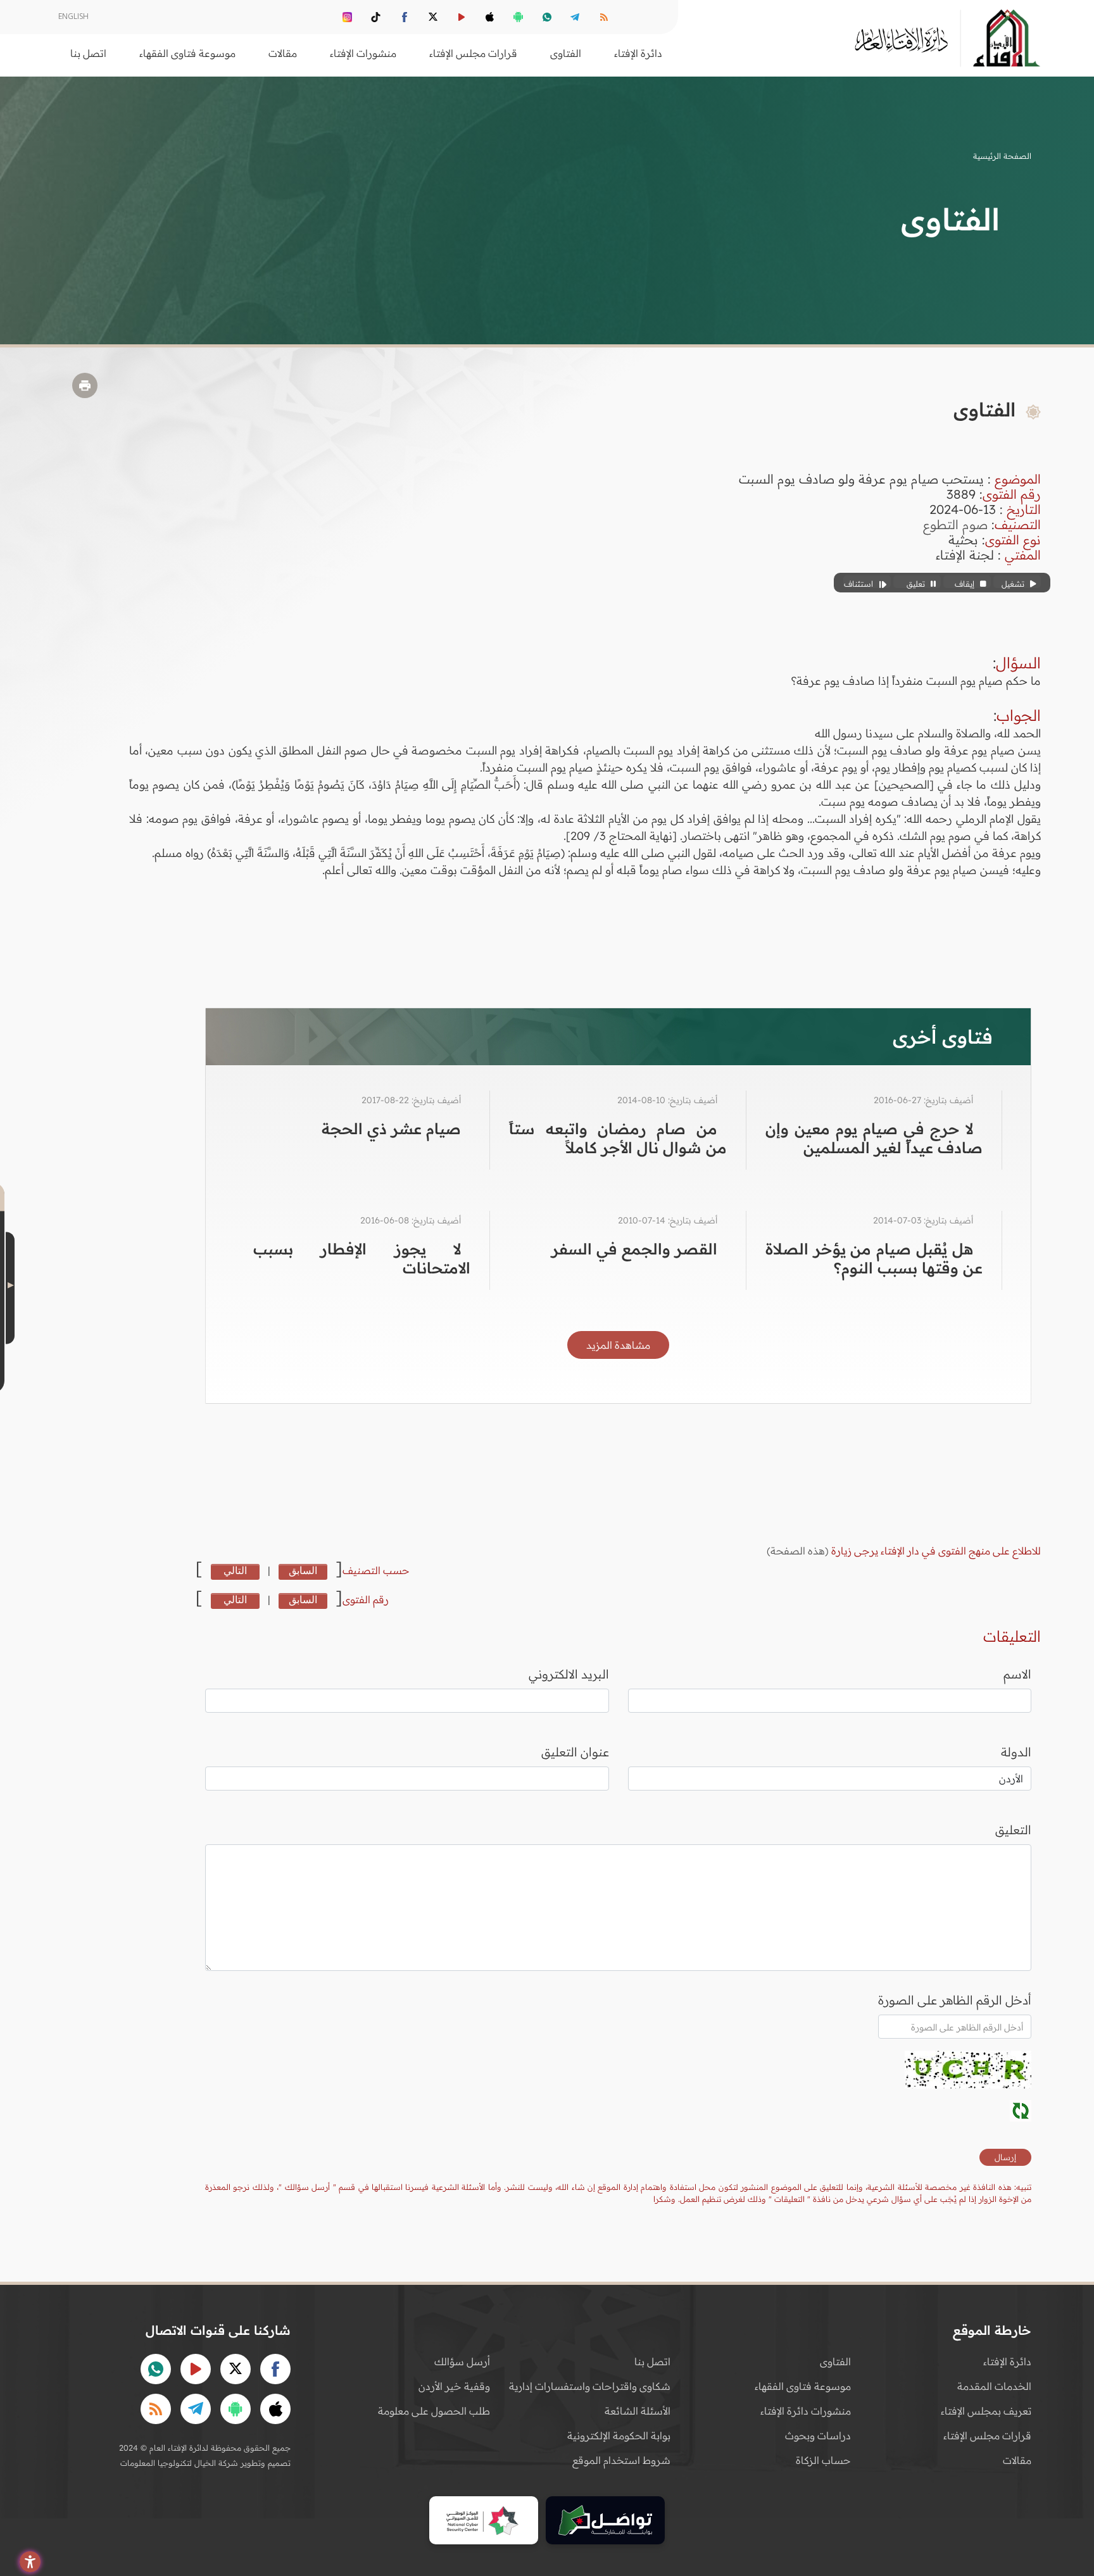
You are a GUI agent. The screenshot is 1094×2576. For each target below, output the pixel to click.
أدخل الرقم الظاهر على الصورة (955, 2000)
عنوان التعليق (575, 1752)
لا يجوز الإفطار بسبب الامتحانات (362, 1258)
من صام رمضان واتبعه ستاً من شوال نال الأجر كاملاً (618, 1138)
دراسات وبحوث (818, 2435)
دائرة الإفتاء (1007, 2361)
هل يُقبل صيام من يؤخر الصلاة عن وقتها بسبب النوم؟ (874, 1258)
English (73, 16)
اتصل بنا (88, 53)
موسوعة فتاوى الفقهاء (803, 2386)
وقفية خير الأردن (454, 2386)
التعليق (1013, 1830)
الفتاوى (835, 2361)
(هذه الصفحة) (799, 1551)
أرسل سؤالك (462, 2361)
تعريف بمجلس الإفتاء (986, 2411)
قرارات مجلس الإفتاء (987, 2435)
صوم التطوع (955, 524)
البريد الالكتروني (569, 1674)
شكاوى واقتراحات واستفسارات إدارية (590, 2386)
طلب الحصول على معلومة (434, 2411)
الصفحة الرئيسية (1002, 156)
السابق (303, 1570)
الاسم (1017, 1674)
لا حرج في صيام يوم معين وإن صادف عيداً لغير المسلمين (874, 1138)
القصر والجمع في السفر (634, 1249)
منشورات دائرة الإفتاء (806, 2411)
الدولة (1016, 1752)
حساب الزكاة (823, 2460)
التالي (235, 1570)
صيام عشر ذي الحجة (391, 1129)
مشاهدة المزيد (618, 1345)
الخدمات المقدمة (994, 2386)
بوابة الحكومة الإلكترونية (619, 2435)
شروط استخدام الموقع (621, 2460)
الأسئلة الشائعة (638, 2411)
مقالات (1017, 2460)
